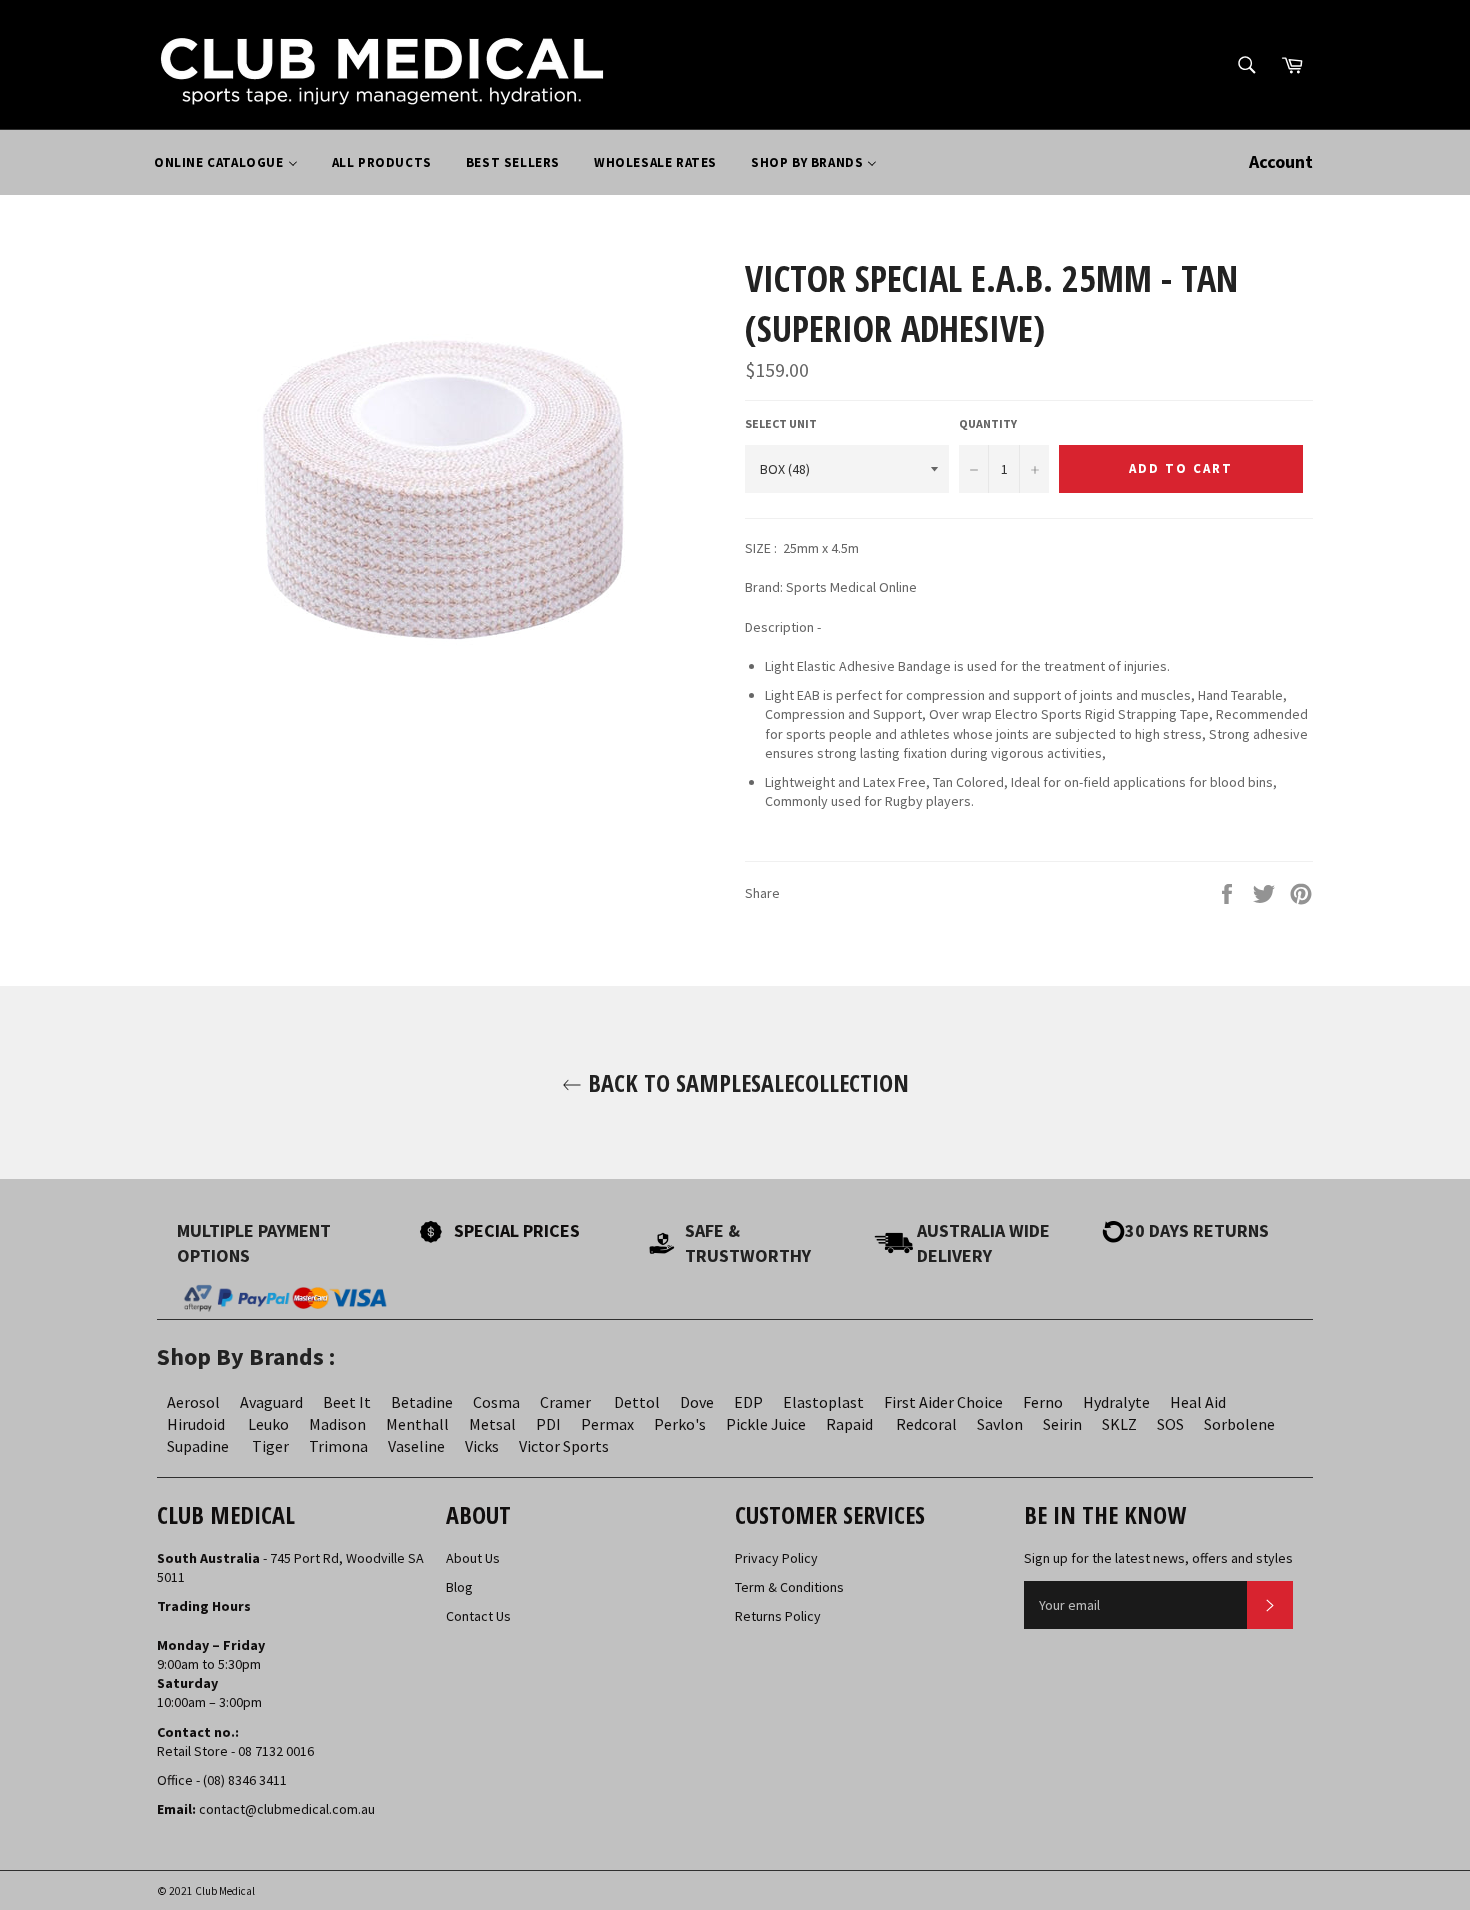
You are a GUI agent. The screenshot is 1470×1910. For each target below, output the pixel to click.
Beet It (347, 1402)
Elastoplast (823, 1402)
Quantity (988, 423)
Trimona (338, 1446)
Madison (337, 1424)
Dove (697, 1402)
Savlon (1000, 1424)
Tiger (270, 1446)
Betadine (422, 1402)
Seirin (1062, 1424)
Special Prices (517, 1230)
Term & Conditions (789, 1587)
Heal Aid (1198, 1402)
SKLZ (1119, 1424)
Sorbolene (1239, 1424)
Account (1281, 161)
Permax (607, 1424)
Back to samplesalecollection (745, 1082)
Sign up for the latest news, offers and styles (1158, 1558)
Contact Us (478, 1616)
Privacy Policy (776, 1558)
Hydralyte (1116, 1402)
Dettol (637, 1402)
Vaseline (416, 1446)
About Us (473, 1558)
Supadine (198, 1446)
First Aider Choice (943, 1402)
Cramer (565, 1402)
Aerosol (193, 1402)
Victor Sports (564, 1446)
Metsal (492, 1424)
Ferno (1043, 1402)
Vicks (482, 1446)
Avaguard (271, 1402)
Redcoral (926, 1424)
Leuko (268, 1424)
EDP (748, 1402)
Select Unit (781, 423)
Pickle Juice (766, 1424)
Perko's (680, 1424)
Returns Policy (778, 1616)
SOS (1170, 1424)
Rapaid (849, 1424)
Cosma (496, 1402)
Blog (459, 1587)
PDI (548, 1424)
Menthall (417, 1424)
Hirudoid (196, 1424)
